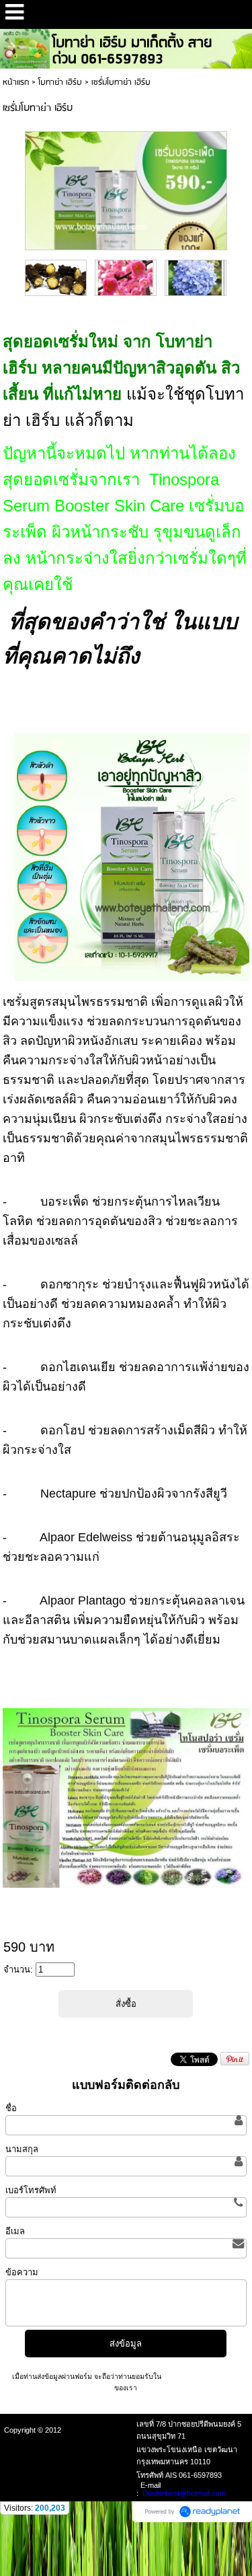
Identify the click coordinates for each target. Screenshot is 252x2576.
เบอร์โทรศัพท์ (31, 2190)
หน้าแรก (16, 82)
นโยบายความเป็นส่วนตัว (201, 2377)
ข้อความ (22, 2272)
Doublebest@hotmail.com (184, 2493)
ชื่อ (11, 2108)
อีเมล (15, 2231)
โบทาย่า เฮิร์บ (60, 82)
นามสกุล (22, 2149)
